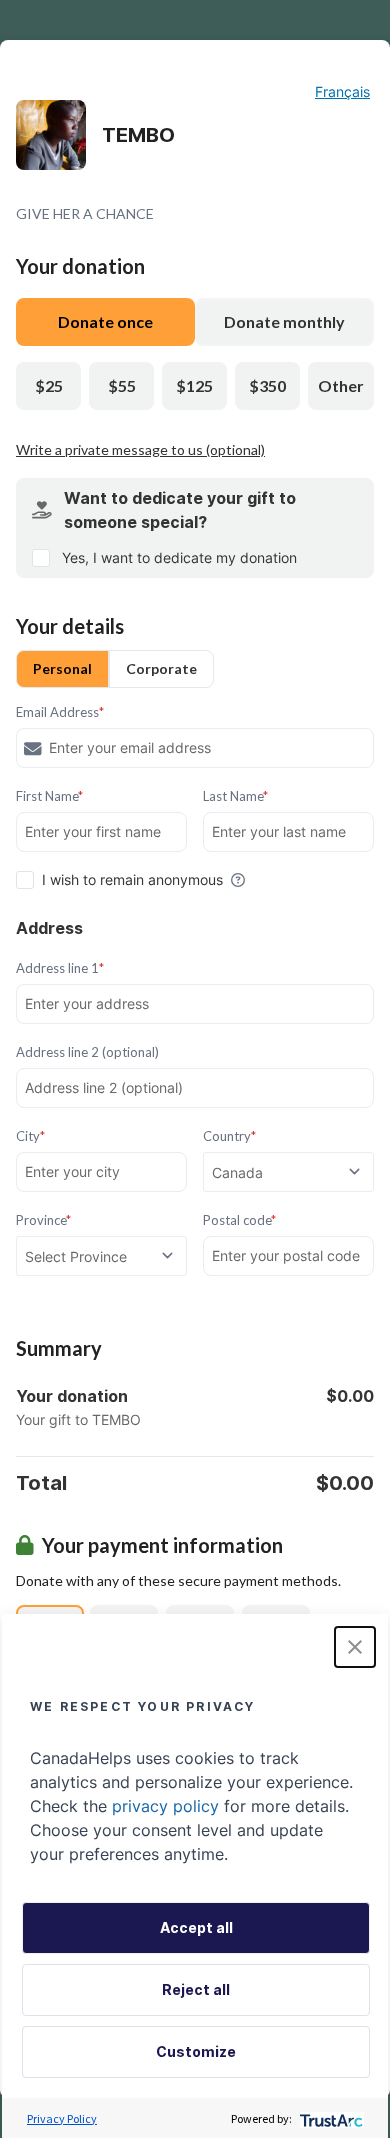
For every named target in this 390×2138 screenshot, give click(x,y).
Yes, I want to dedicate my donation (179, 557)
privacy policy (165, 1806)
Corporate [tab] (161, 668)
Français (342, 91)
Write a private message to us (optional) (140, 449)
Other (341, 385)
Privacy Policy (62, 2118)
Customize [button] (196, 2051)
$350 (267, 385)
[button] (355, 1647)
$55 (122, 385)
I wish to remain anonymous (132, 879)
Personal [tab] (62, 668)
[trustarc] (329, 2118)
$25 (49, 385)
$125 (194, 385)
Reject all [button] (196, 1989)
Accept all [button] (196, 1927)
